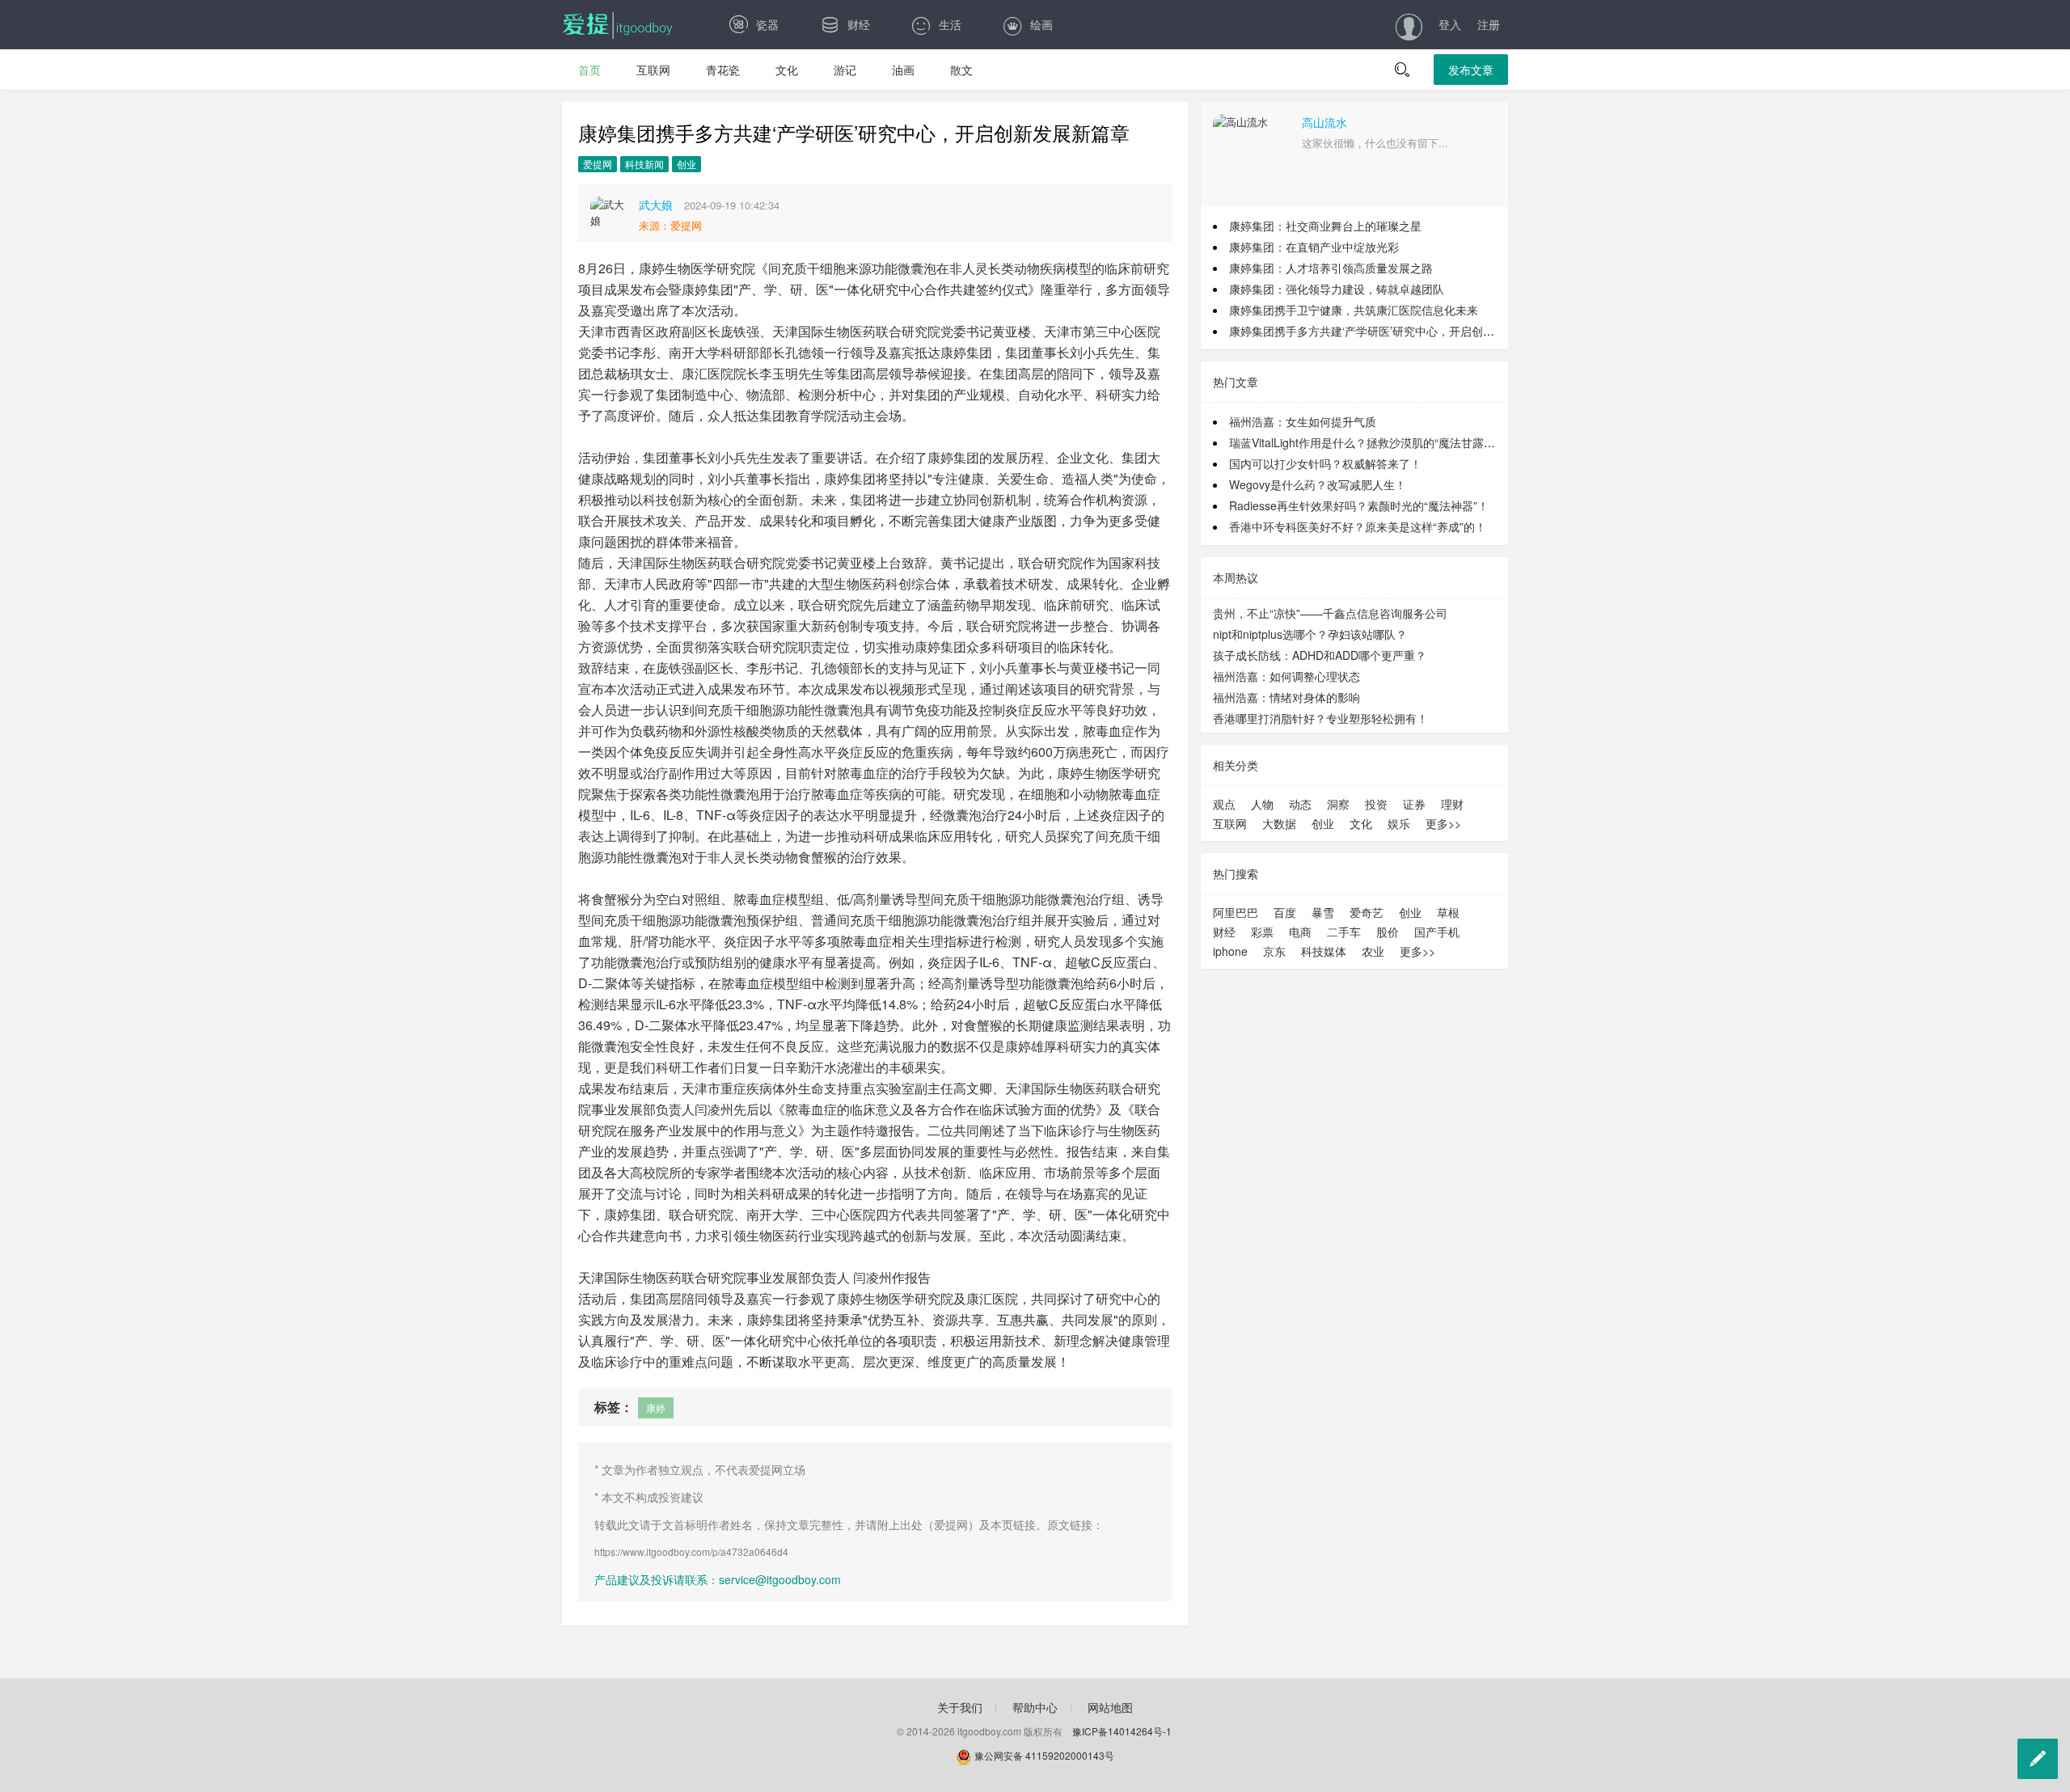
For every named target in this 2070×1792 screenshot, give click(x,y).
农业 (1373, 951)
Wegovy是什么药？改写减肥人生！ (1318, 484)
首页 (589, 70)
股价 (1388, 932)
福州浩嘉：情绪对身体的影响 (1286, 697)
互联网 (653, 70)
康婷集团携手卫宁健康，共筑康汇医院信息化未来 (1354, 310)
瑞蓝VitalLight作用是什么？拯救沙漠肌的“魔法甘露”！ (1364, 442)
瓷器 (767, 24)
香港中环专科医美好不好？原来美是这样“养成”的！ (1358, 526)
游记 (845, 70)
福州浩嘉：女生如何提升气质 (1303, 421)
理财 (1452, 804)
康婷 (656, 1407)
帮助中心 (1035, 1707)
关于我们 (960, 1707)
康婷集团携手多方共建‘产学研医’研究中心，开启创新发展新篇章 (1390, 331)
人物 (1262, 804)
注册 (1489, 24)
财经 (859, 24)
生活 (950, 24)
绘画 (1041, 24)
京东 (1274, 951)
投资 (1376, 804)
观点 (1224, 804)
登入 (1450, 24)
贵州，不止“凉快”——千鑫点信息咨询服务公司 (1330, 613)
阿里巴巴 (1236, 912)
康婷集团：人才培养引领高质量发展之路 (1331, 268)
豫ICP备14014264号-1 (1122, 1731)
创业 (686, 164)
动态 (1300, 804)
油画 (903, 70)
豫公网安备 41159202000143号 (1043, 1755)
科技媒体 (1324, 951)
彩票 (1262, 932)
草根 (1448, 912)
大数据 (1279, 823)
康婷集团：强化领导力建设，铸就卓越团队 (1337, 289)
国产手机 (1437, 932)
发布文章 (1471, 70)
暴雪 (1323, 912)
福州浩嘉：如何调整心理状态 (1286, 676)
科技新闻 (644, 164)
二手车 (1344, 932)
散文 (961, 70)
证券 (1414, 804)
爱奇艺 (1367, 912)
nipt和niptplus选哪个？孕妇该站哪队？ (1310, 634)
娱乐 (1399, 823)
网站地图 (1110, 1707)
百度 (1285, 912)
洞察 (1338, 804)
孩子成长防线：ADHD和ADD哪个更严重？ (1320, 655)
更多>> (1443, 823)
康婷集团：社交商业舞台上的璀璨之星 (1325, 226)
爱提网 (598, 164)
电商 (1300, 932)
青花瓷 (723, 70)
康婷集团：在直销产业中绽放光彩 (1314, 247)
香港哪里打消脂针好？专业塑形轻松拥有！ (1320, 718)
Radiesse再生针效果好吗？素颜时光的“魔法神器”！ (1359, 505)
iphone (1230, 951)
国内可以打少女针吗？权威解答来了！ (1325, 463)
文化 (787, 70)
